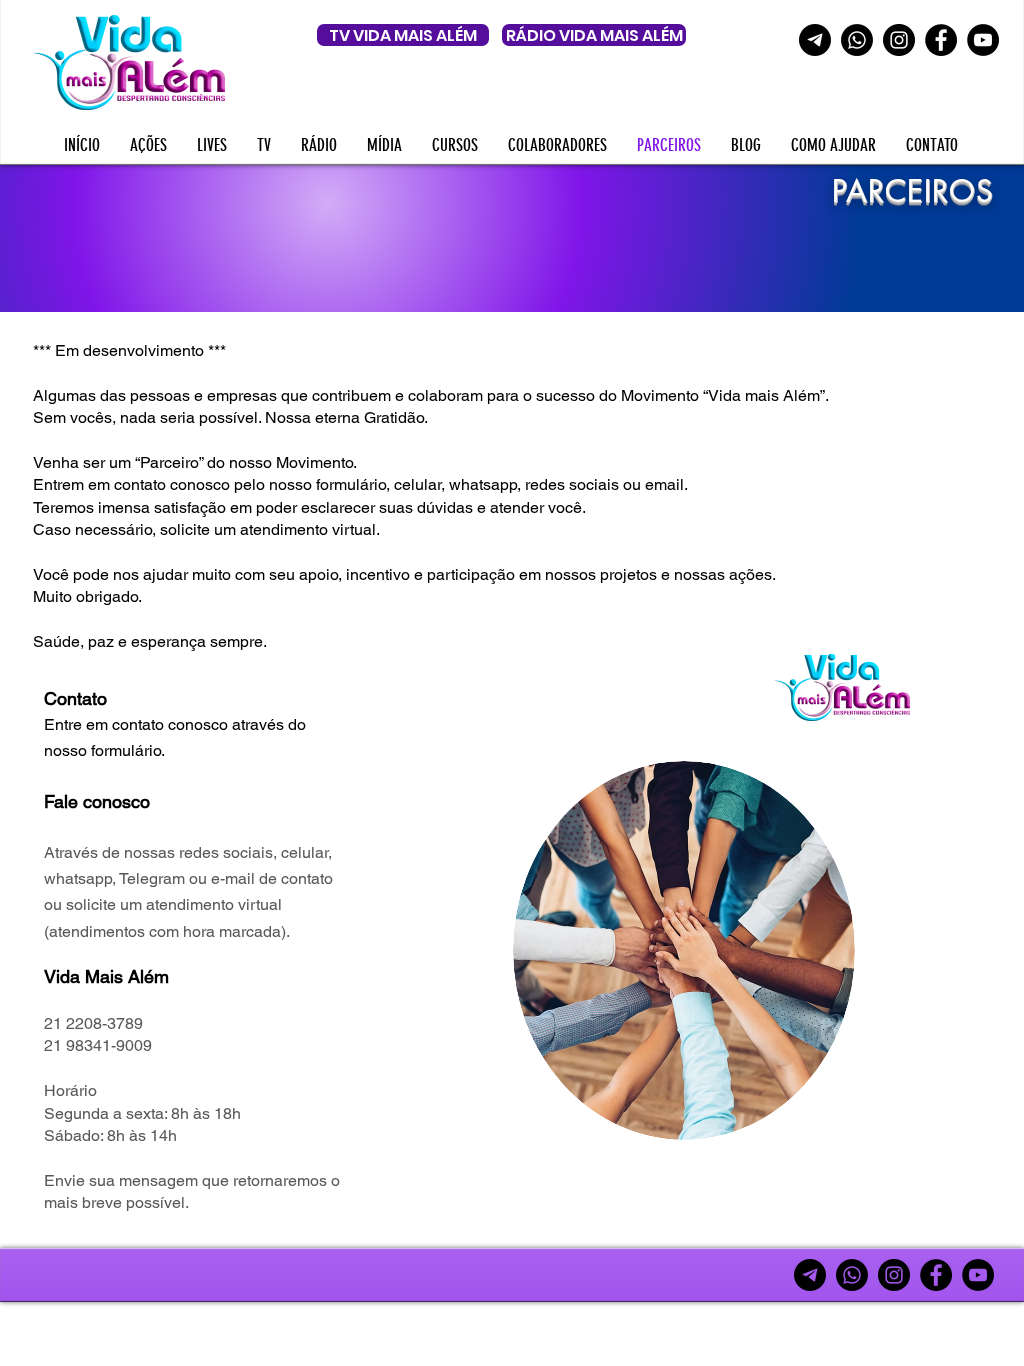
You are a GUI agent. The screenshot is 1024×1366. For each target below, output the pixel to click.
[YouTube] (983, 40)
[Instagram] (899, 40)
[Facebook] (941, 40)
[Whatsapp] (857, 40)
